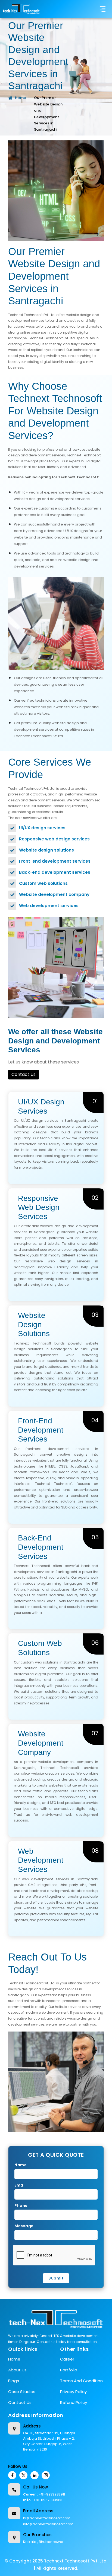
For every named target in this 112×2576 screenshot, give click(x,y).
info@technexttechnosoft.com (48, 2524)
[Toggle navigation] (103, 9)
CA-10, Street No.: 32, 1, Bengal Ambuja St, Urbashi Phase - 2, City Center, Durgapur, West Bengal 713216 (49, 2441)
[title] (21, 9)
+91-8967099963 (48, 2500)
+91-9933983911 (52, 2494)
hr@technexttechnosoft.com (47, 2518)
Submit (56, 2278)
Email (20, 2185)
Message (24, 2226)
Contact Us (24, 1074)
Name (21, 2165)
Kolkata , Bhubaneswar (43, 2542)
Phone (21, 2206)
